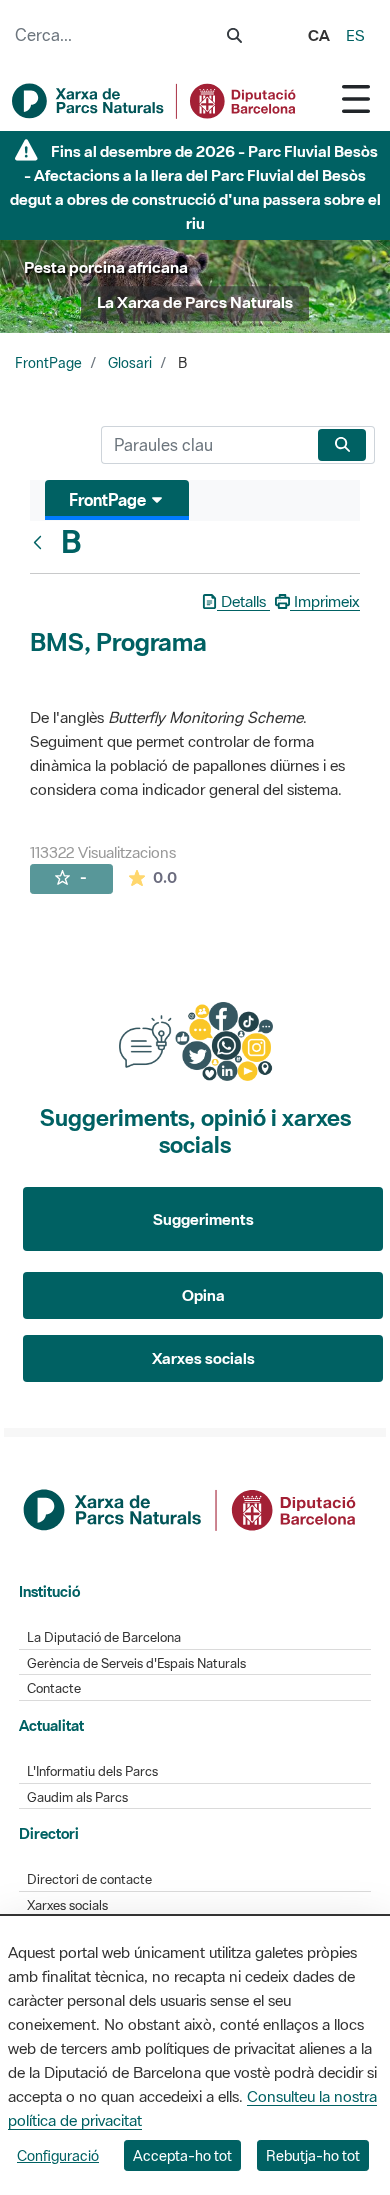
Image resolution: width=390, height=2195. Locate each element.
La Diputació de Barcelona (104, 1637)
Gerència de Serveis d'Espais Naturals (136, 1663)
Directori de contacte (89, 1879)
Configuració (58, 2155)
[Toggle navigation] (356, 98)
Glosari (130, 363)
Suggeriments (203, 1219)
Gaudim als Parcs (77, 1797)
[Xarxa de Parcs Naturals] (155, 101)
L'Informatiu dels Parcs (92, 1771)
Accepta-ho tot (182, 2155)
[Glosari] (42, 542)
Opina (203, 1295)
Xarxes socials (203, 1358)
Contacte (54, 1688)
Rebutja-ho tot (313, 2155)
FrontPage (48, 363)
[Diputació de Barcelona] (191, 1508)
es (355, 35)
